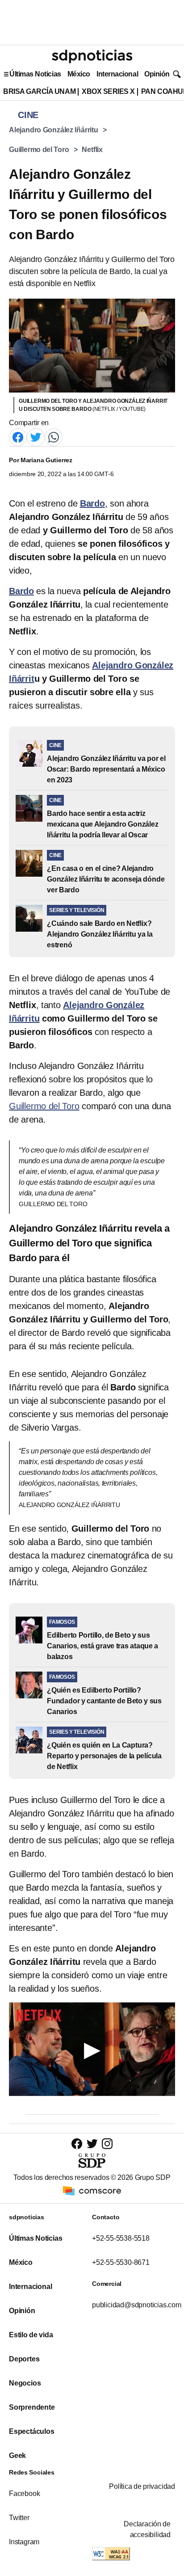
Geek (17, 2456)
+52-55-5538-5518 (121, 2238)
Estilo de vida (31, 2335)
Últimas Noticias (35, 74)
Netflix (92, 150)
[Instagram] (107, 2143)
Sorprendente (32, 2407)
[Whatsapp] (54, 437)
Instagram (24, 2542)
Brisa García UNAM (39, 91)
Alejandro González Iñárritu (54, 130)
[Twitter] (36, 437)
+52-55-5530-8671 (121, 2262)
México (79, 74)
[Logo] (92, 56)
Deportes (24, 2359)
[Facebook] (18, 437)
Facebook (24, 2494)
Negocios (25, 2383)
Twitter (19, 2518)
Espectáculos (32, 2431)
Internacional (117, 74)
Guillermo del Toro (39, 150)
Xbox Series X (108, 91)
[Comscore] (92, 2190)
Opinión (157, 74)
